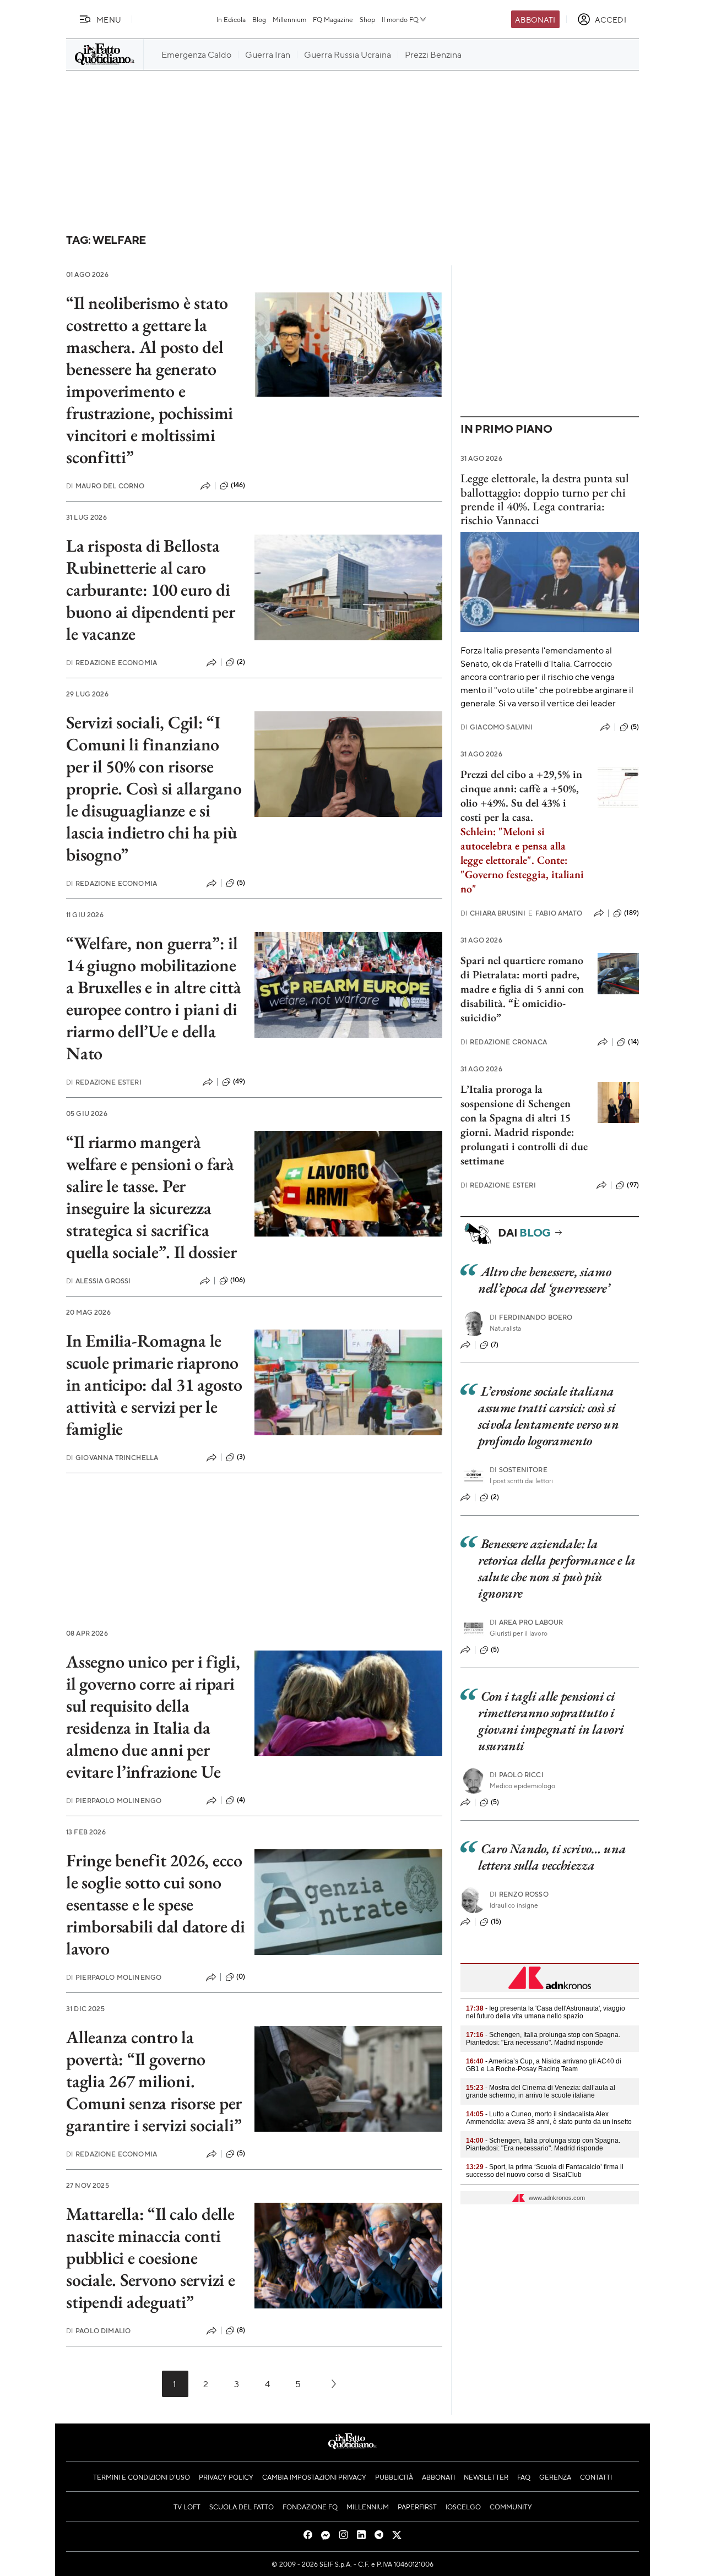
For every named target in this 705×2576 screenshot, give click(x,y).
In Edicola (231, 19)
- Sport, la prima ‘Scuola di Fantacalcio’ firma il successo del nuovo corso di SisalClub (545, 2171)
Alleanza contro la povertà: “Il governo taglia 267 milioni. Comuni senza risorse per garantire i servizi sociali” (154, 2081)
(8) (241, 2330)
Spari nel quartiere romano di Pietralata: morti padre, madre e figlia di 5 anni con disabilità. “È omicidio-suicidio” (522, 989)
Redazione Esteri (104, 1082)
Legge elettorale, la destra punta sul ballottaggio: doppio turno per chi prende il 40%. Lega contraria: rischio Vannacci (545, 499)
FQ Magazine (333, 19)
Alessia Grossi (98, 1281)
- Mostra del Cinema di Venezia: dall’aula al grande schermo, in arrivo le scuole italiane (541, 2092)
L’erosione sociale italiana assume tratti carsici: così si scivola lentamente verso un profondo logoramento (548, 1416)
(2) (241, 662)
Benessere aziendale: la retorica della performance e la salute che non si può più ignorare (557, 1568)
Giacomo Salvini (497, 727)
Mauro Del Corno (105, 486)
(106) (238, 1280)
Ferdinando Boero (531, 1317)
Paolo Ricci (517, 1775)
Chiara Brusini (493, 913)
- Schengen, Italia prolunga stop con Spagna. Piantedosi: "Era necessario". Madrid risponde (543, 2039)
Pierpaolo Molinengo (114, 1801)
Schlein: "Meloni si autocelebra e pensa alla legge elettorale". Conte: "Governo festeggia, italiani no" (522, 860)
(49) (239, 1081)
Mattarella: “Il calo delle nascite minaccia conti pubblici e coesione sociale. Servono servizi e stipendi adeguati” (151, 2258)
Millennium (289, 19)
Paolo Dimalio (98, 2331)
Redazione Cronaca (504, 1042)
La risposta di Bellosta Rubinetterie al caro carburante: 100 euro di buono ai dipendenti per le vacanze (150, 590)
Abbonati (535, 19)
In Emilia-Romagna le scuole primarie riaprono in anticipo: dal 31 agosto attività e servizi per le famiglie (154, 1385)
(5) (241, 883)
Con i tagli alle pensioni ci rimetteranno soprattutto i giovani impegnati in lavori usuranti (551, 1721)
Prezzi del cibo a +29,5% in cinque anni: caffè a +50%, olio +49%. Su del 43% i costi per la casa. (521, 796)
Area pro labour (527, 1622)
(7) (495, 1344)
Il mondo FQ (400, 19)
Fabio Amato (555, 913)
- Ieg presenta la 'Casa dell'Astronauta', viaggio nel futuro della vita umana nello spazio (546, 2012)
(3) (241, 1457)
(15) (496, 1921)
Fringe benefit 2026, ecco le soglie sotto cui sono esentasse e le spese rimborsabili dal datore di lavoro (156, 1904)
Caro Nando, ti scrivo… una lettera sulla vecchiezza (552, 1857)
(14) (633, 1042)
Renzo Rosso (519, 1894)
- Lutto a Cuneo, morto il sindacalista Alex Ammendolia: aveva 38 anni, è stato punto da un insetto (549, 2118)
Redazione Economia (112, 663)
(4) (241, 1800)
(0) (241, 1976)
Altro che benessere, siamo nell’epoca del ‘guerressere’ (544, 1280)
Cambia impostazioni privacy (314, 2477)
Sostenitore (519, 1470)
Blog (259, 19)
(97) (633, 1185)
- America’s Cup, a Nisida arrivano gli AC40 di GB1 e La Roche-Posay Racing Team (544, 2065)
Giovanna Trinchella (112, 1458)
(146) (238, 485)
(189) (631, 913)
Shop (367, 19)
